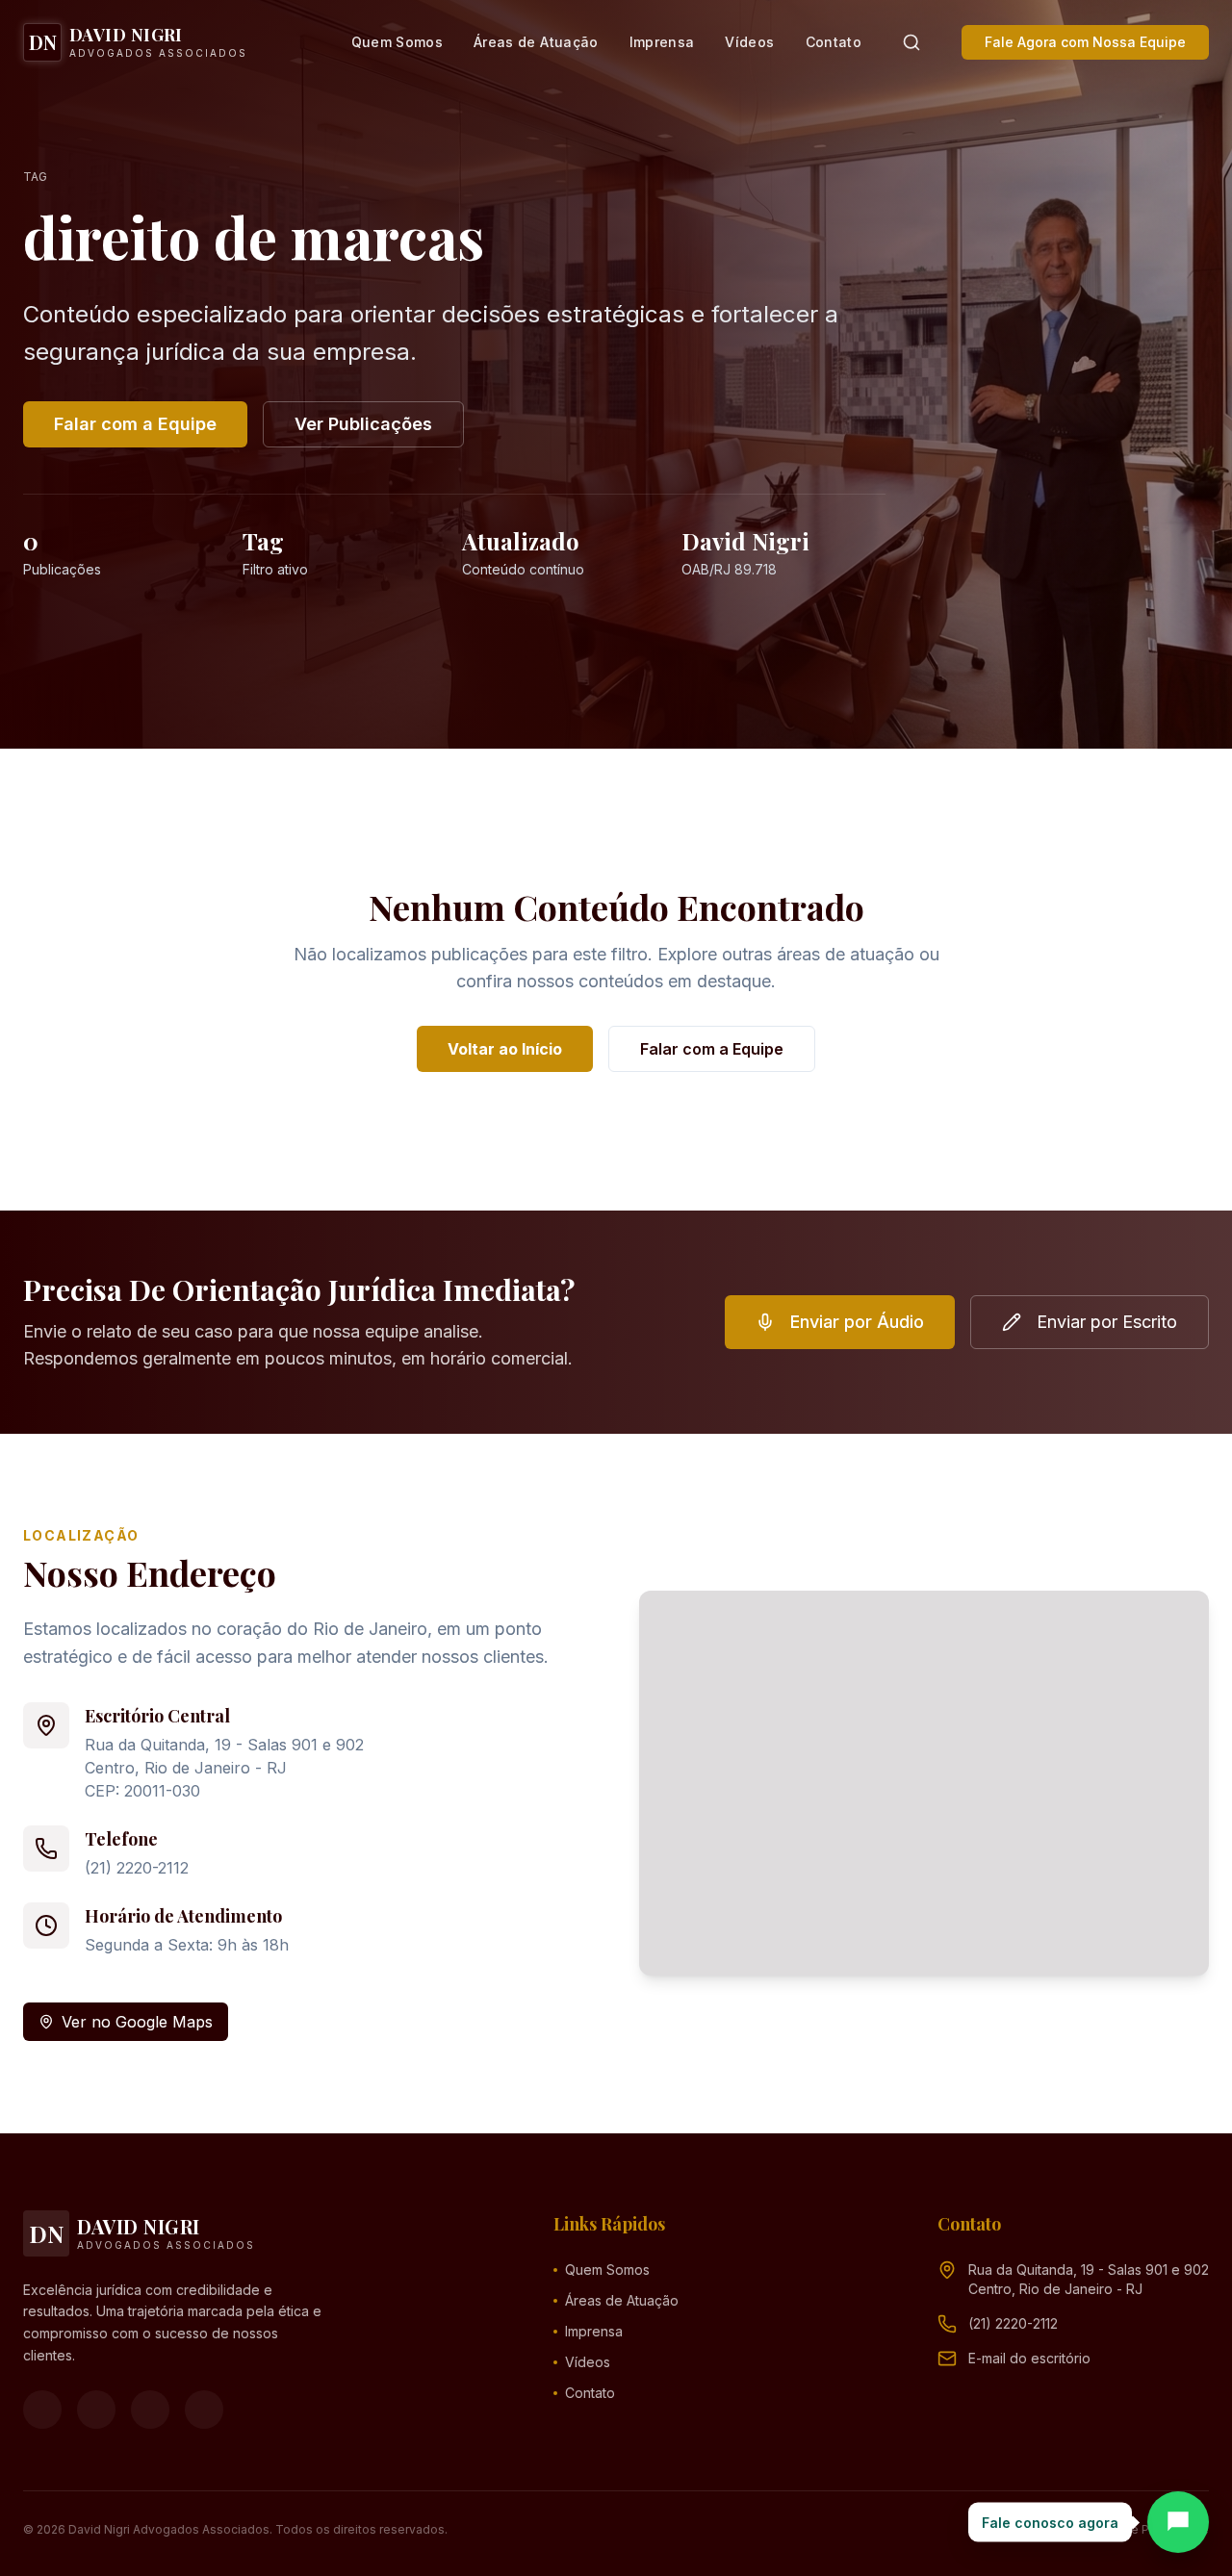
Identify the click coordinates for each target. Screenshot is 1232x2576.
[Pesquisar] (911, 42)
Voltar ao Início (505, 1049)
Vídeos (749, 42)
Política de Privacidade (1144, 2529)
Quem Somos (398, 42)
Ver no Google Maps (137, 2022)
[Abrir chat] (1178, 2522)
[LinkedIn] (204, 2410)
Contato (834, 42)
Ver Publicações (363, 424)
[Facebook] (42, 2410)
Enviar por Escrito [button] (1107, 1322)
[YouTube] (150, 2410)
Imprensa (662, 42)
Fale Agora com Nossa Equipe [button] (1085, 42)
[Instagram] (96, 2410)
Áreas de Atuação (536, 42)
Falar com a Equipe (135, 424)
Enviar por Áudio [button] (857, 1322)
